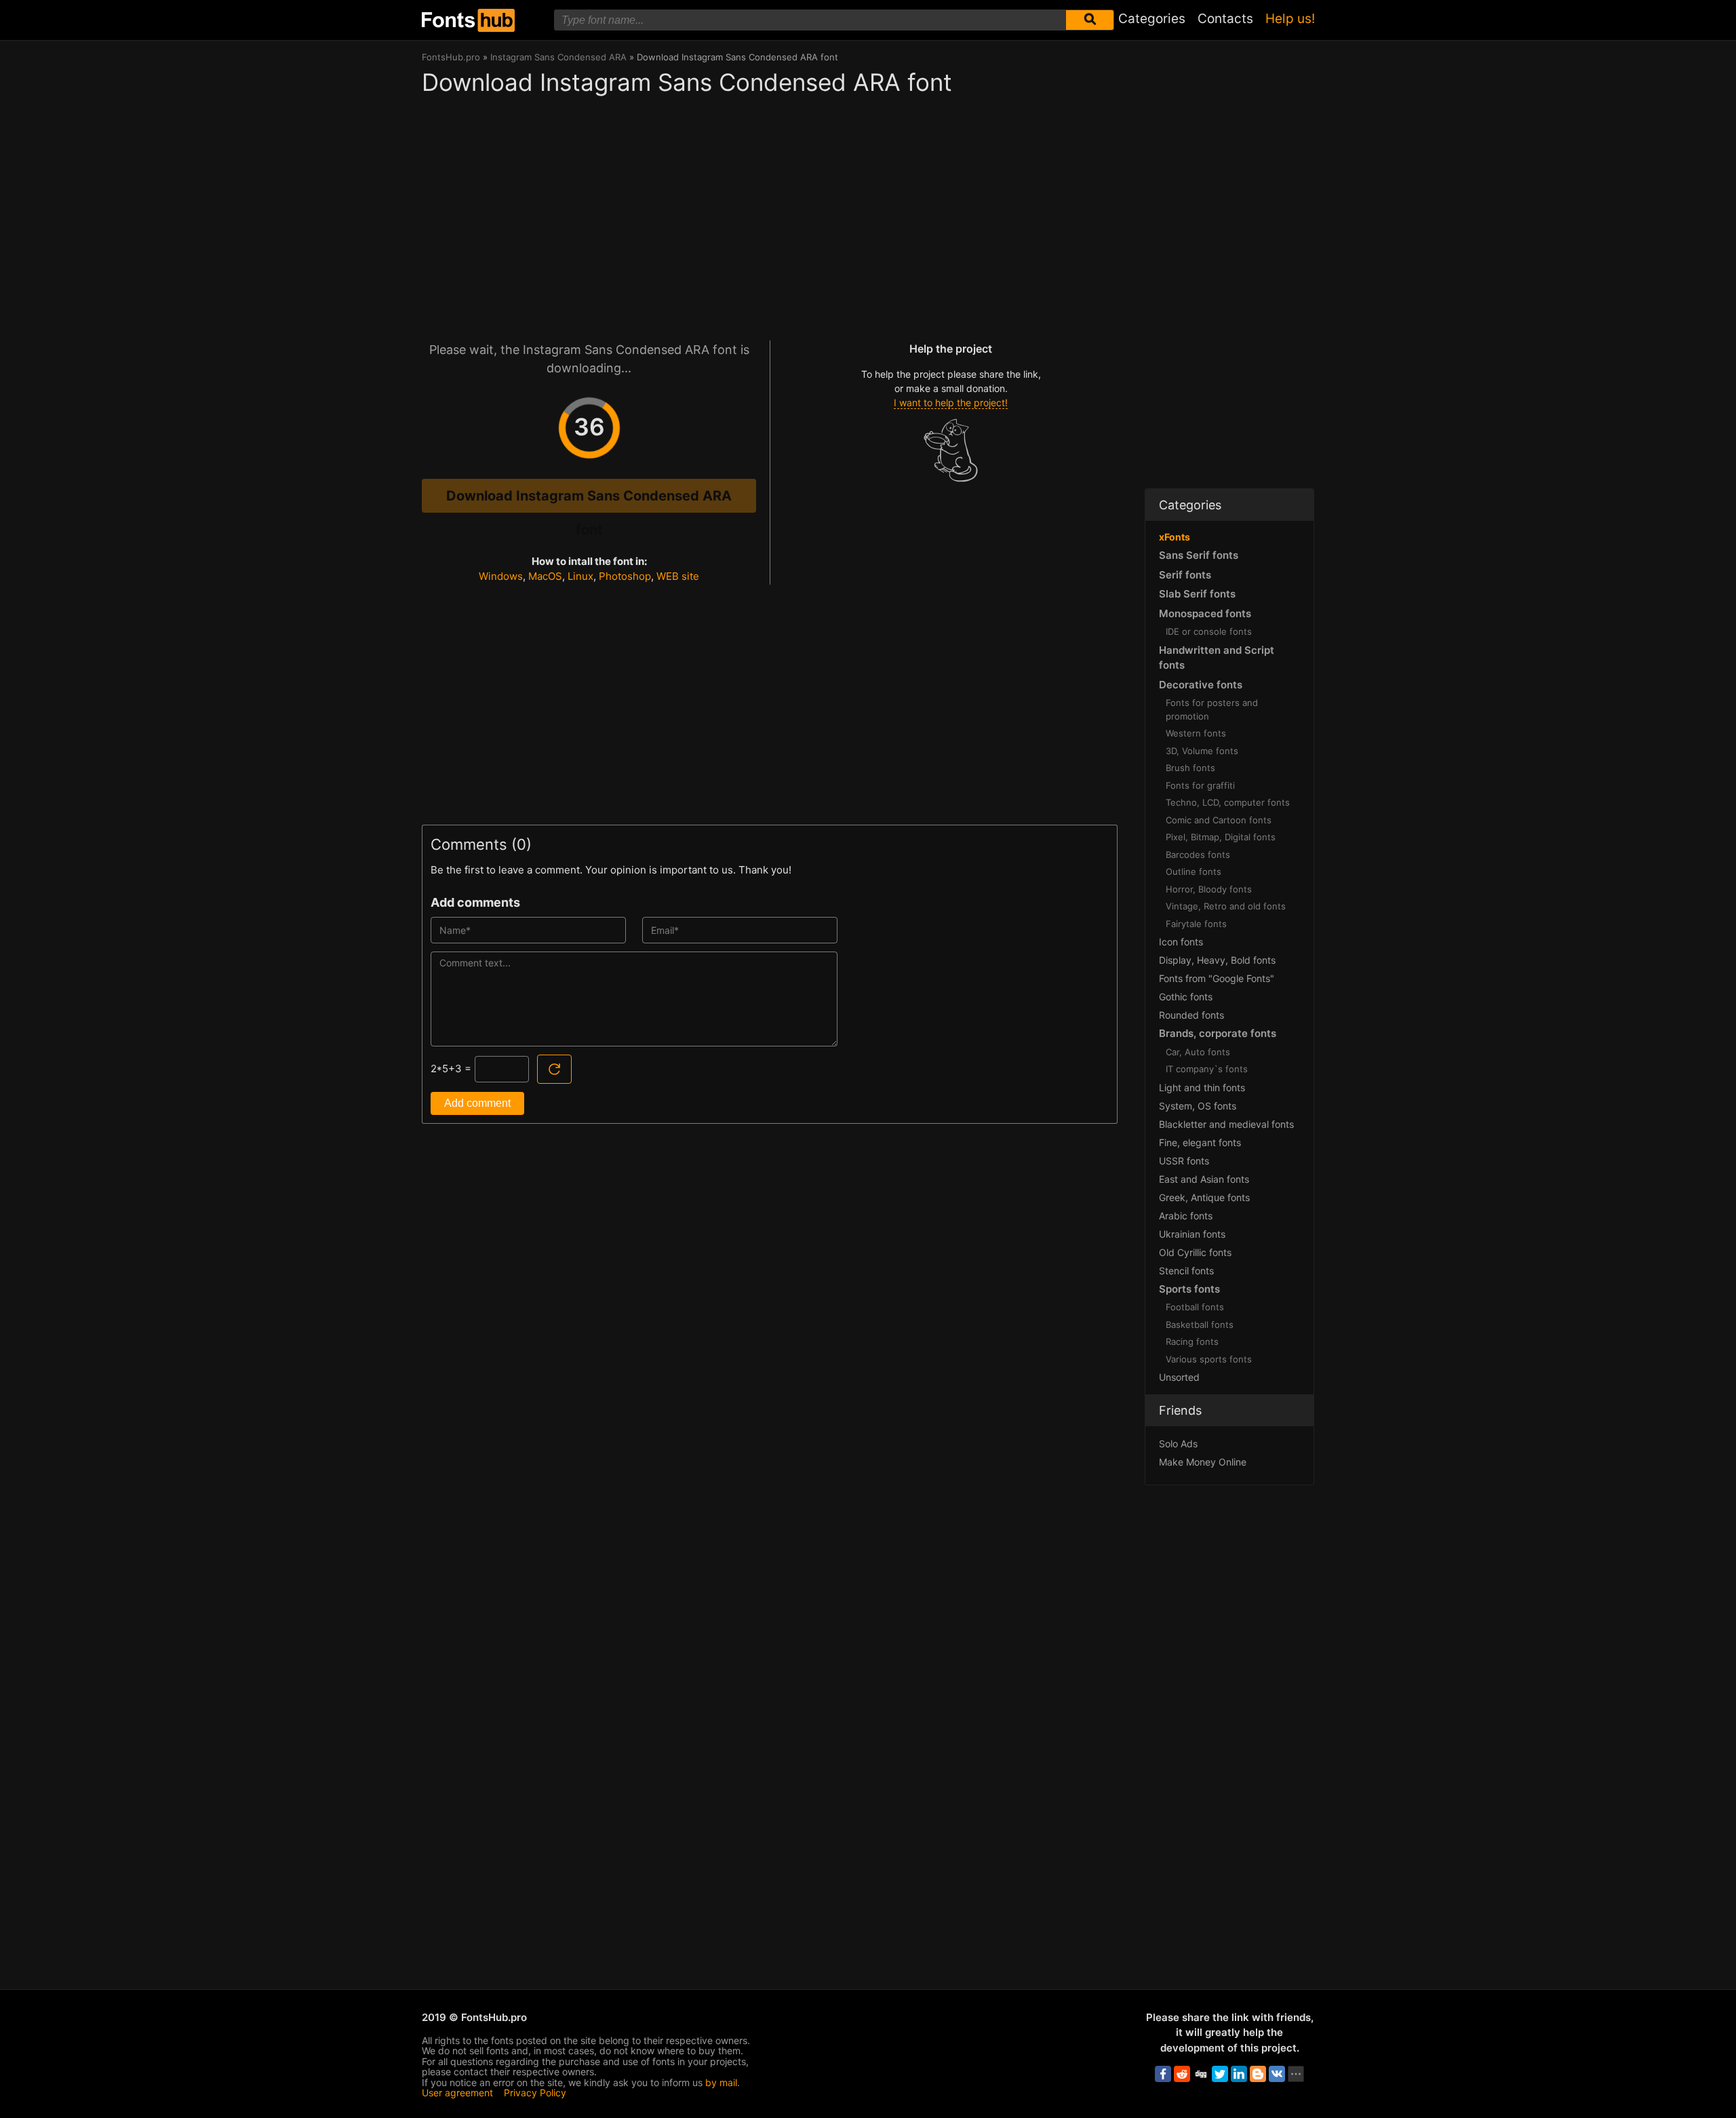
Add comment (477, 1103)
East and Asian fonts (1204, 1179)
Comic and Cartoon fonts (1219, 820)
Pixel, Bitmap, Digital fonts (1221, 837)
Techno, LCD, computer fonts (1228, 802)
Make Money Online (1203, 1462)
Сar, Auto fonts (1198, 1052)
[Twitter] (1220, 2074)
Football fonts (1195, 1307)
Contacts (1225, 19)
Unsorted (1179, 1377)
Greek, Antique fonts (1204, 1197)
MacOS (545, 576)
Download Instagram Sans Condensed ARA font (589, 500)
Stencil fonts (1186, 1271)
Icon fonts (1181, 942)
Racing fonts (1192, 1341)
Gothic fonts (1186, 997)
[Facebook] (1163, 2074)
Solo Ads (1178, 1444)
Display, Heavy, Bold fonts (1217, 960)
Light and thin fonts (1202, 1087)
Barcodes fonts (1198, 855)
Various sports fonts (1209, 1359)
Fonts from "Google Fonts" (1217, 978)
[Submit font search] (1090, 20)
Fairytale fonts (1196, 924)
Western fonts (1196, 733)
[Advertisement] (770, 212)
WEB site (678, 576)
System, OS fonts (1198, 1106)
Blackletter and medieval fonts (1226, 1124)
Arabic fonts (1186, 1216)
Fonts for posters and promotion (1212, 709)
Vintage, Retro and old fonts (1226, 906)
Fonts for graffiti (1200, 785)
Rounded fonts (1191, 1015)
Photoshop (625, 576)
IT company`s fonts (1207, 1069)
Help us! (1290, 19)
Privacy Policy (535, 2093)
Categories (1152, 19)
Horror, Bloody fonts (1209, 889)
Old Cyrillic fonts (1195, 1252)
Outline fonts (1193, 871)
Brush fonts (1190, 768)
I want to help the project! (951, 403)
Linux (580, 576)
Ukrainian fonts (1192, 1234)
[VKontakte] (1277, 2074)
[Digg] (1201, 2074)
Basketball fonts (1200, 1325)
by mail (721, 2082)
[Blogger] (1258, 2074)
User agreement (457, 2093)
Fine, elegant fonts (1200, 1142)
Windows (501, 576)
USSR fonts (1184, 1161)
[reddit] (1182, 2074)
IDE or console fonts (1209, 631)
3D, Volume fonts (1202, 751)
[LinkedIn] (1239, 2074)
